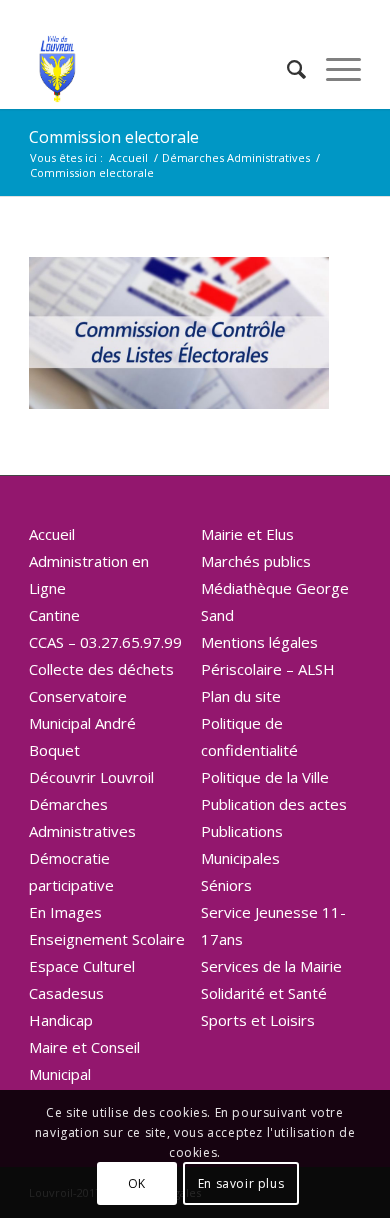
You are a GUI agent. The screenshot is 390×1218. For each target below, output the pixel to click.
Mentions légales (259, 642)
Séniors (226, 885)
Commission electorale (114, 137)
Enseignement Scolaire (107, 939)
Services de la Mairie (271, 966)
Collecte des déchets (101, 669)
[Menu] (333, 69)
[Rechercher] (286, 69)
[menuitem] (286, 69)
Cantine (54, 615)
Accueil (52, 534)
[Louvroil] (161, 69)
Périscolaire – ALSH (268, 669)
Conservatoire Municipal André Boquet (82, 723)
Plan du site (241, 696)
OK (137, 1183)
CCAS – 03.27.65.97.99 (105, 642)
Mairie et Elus (247, 534)
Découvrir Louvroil (91, 777)
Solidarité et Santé (264, 993)
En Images (65, 912)
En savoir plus (241, 1183)
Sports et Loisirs (258, 1020)
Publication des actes (274, 804)
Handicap (61, 1020)
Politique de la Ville (265, 777)
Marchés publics (256, 561)
